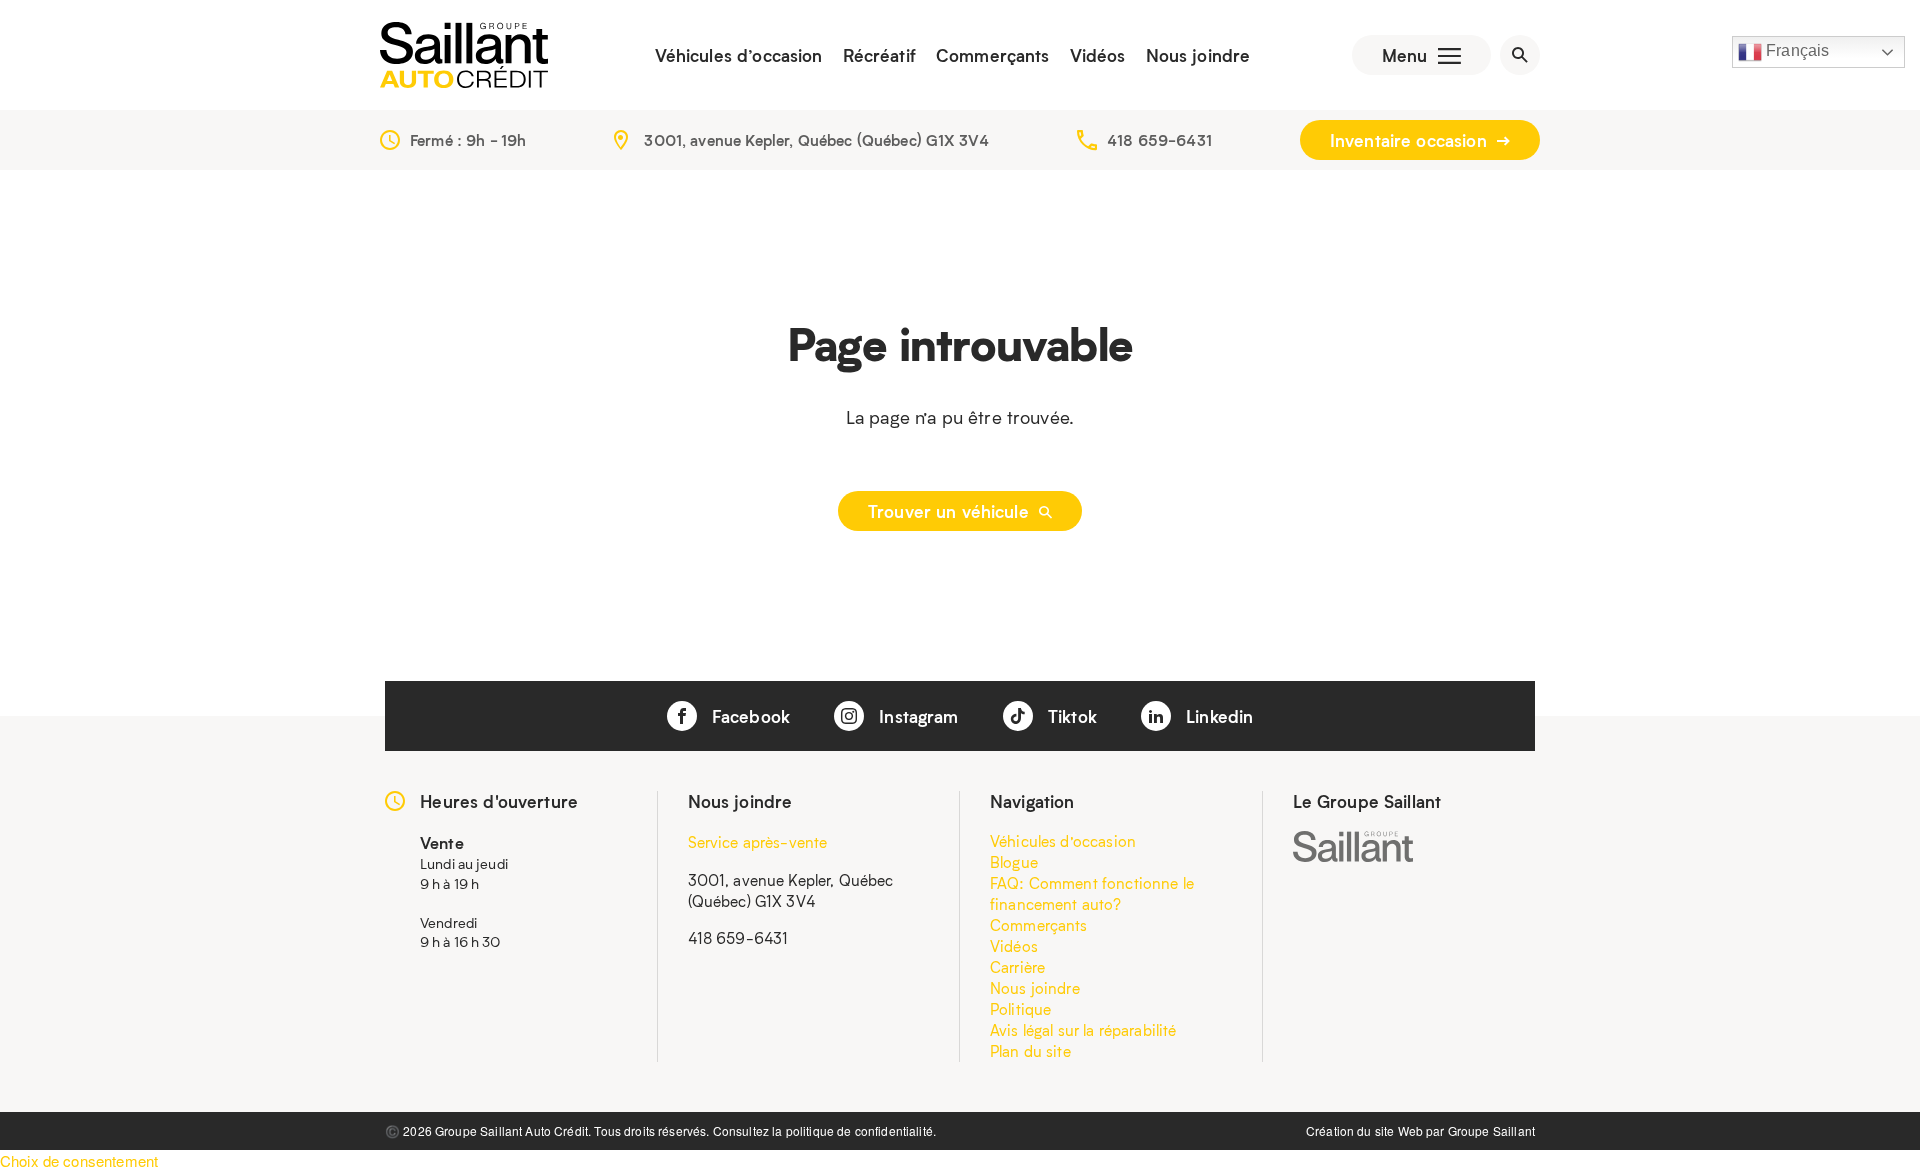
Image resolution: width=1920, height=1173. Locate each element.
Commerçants (993, 55)
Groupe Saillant (1491, 1130)
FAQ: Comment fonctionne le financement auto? (1092, 893)
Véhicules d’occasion (739, 55)
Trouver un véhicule (951, 511)
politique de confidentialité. (861, 1130)
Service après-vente (758, 842)
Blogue (1014, 862)
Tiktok (1070, 716)
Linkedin (1217, 716)
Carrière (1017, 967)
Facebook (748, 716)
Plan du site (1030, 1051)
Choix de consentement (79, 1160)
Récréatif (879, 55)
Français (1795, 50)
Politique (1020, 1009)
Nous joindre (1198, 55)
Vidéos (1098, 55)
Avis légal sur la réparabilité (1083, 1030)
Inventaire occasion (1411, 140)
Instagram (916, 716)
